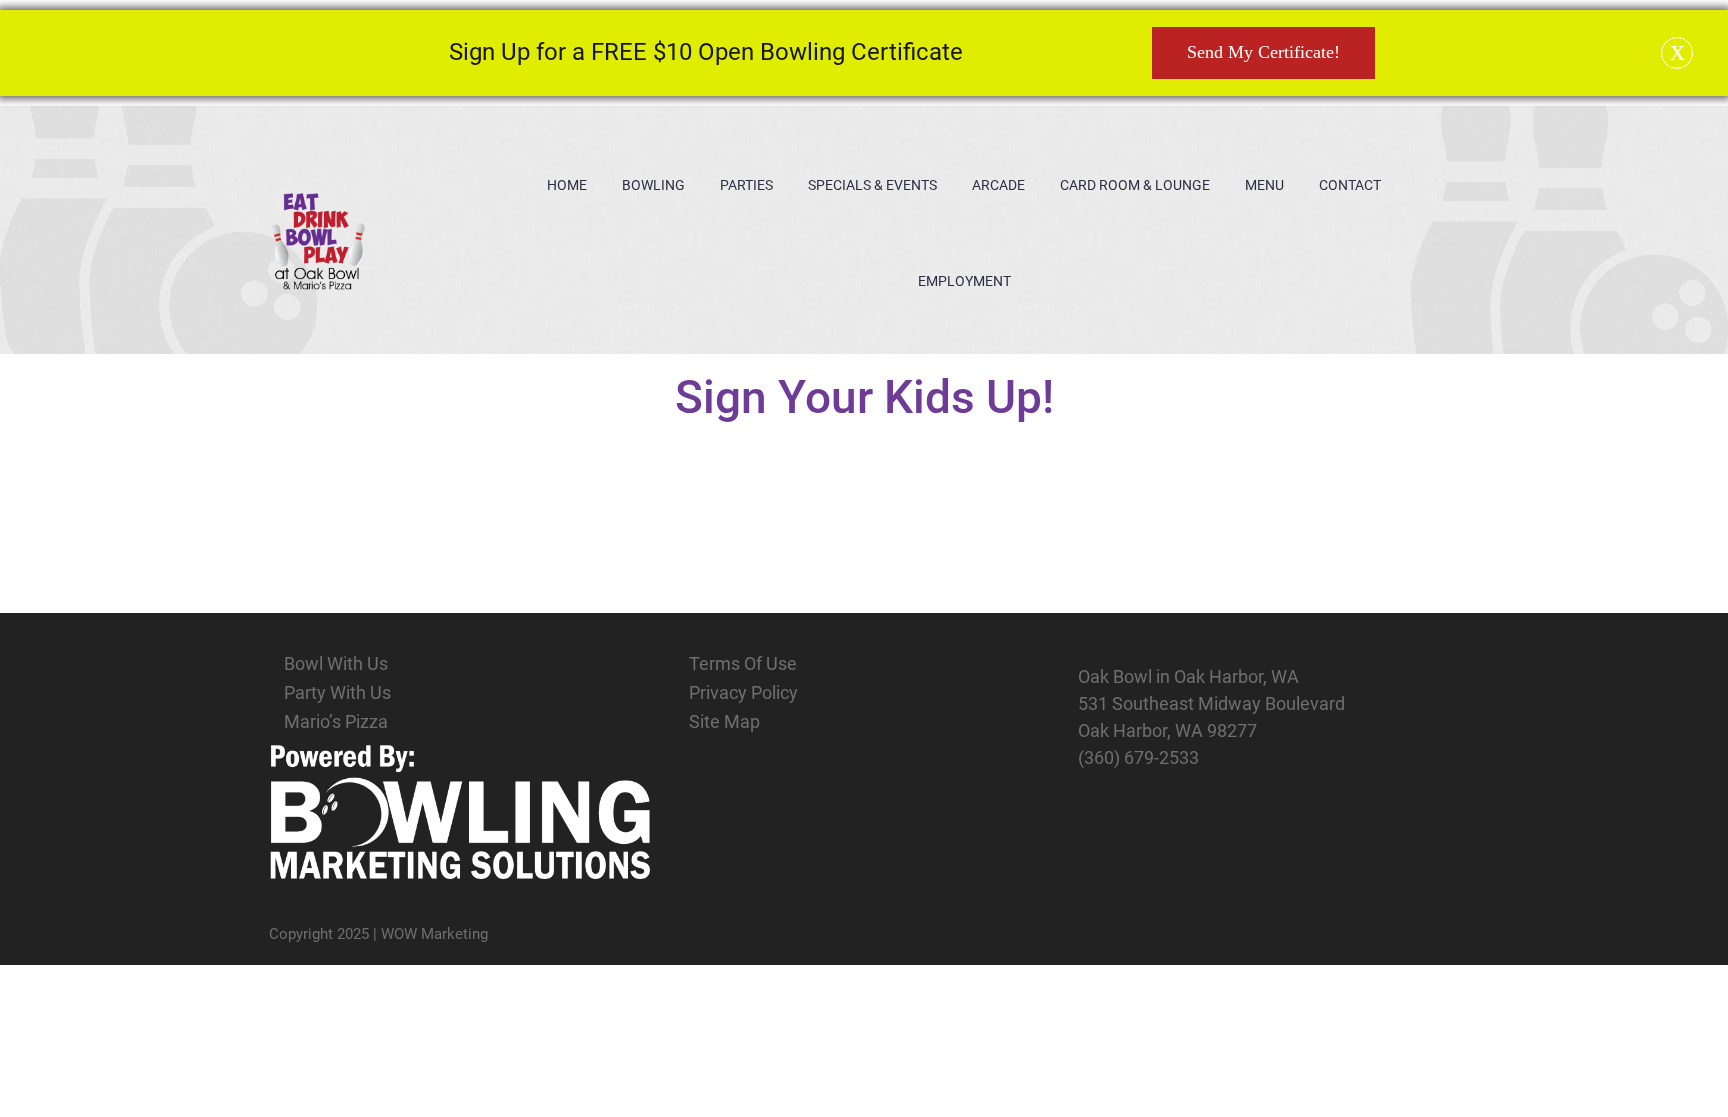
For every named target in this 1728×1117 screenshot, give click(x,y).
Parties (746, 185)
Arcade (998, 185)
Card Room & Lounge (1135, 185)
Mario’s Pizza (336, 721)
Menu (1264, 185)
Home (567, 185)
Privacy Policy (743, 692)
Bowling (653, 185)
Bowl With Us (336, 663)
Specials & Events (872, 185)
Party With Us (337, 692)
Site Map (724, 721)
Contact (1350, 185)
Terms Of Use (743, 663)
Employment (964, 281)
